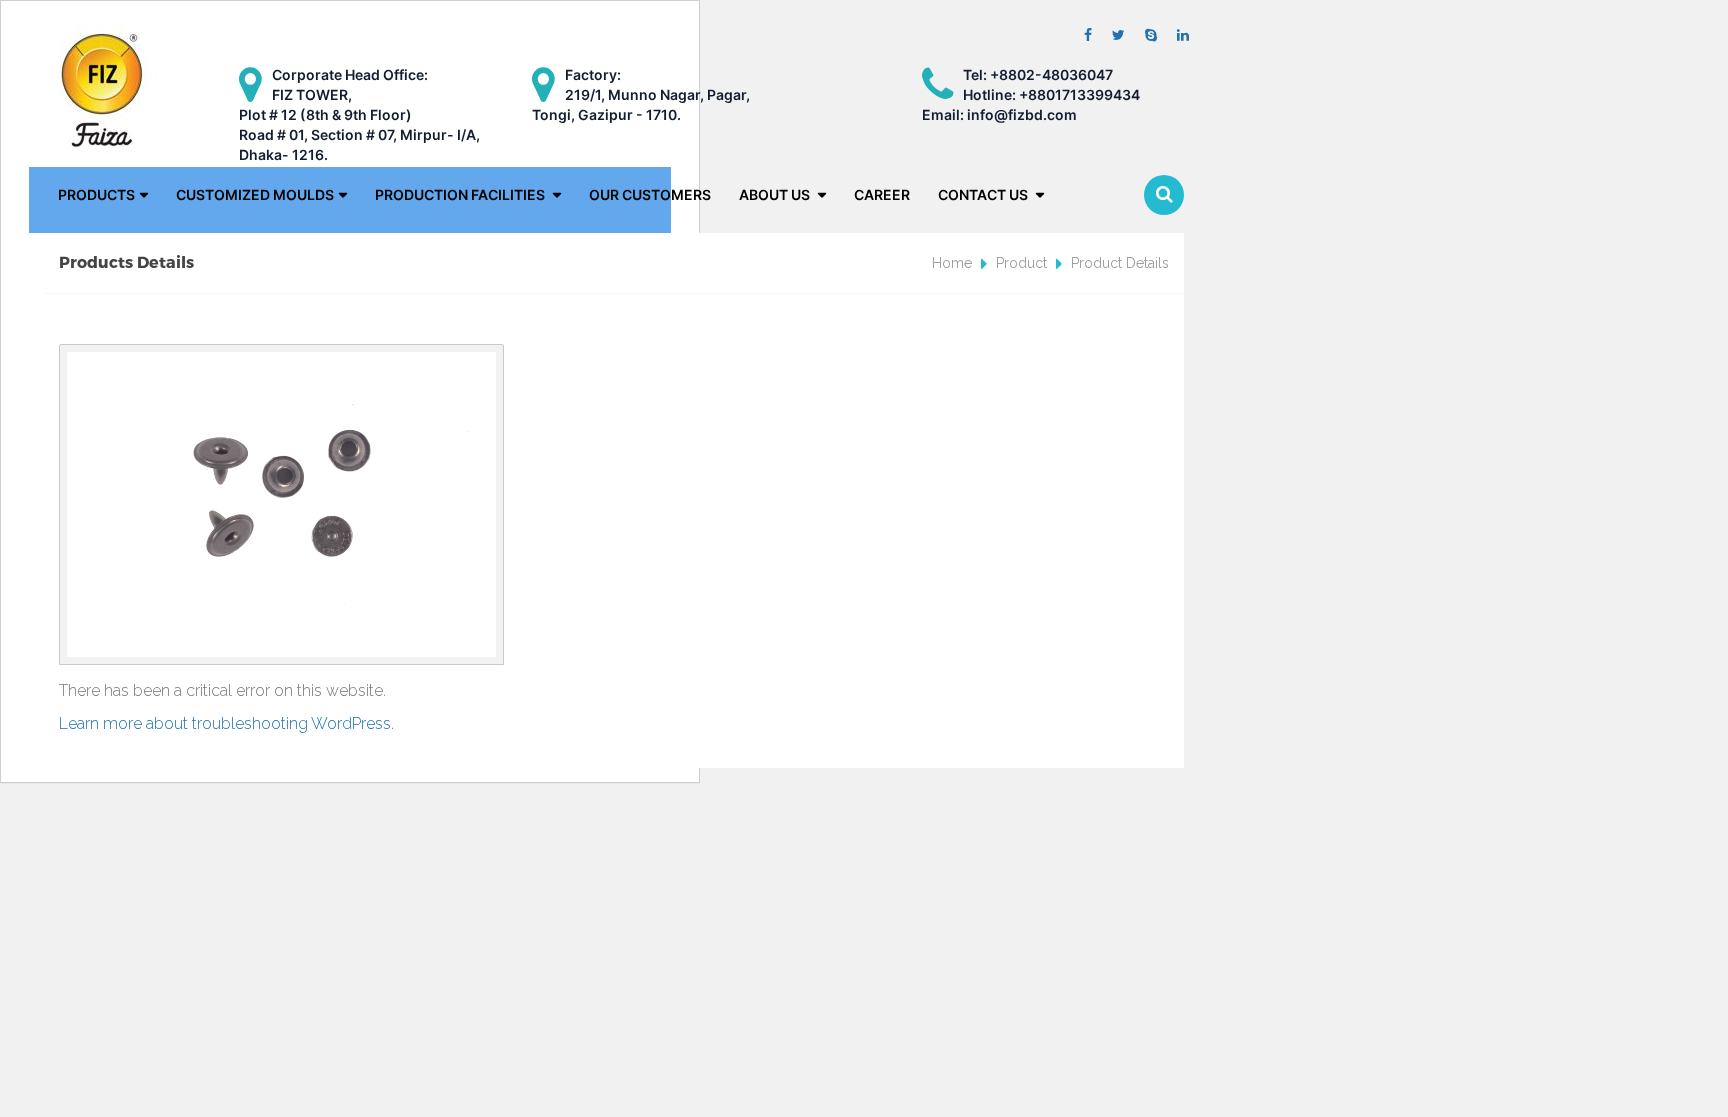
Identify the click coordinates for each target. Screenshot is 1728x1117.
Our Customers (650, 194)
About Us (776, 194)
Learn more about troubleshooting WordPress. (226, 723)
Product (1021, 263)
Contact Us (984, 194)
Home (952, 263)
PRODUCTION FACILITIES (461, 194)
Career (882, 194)
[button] (1164, 195)
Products (96, 194)
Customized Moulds (255, 194)
